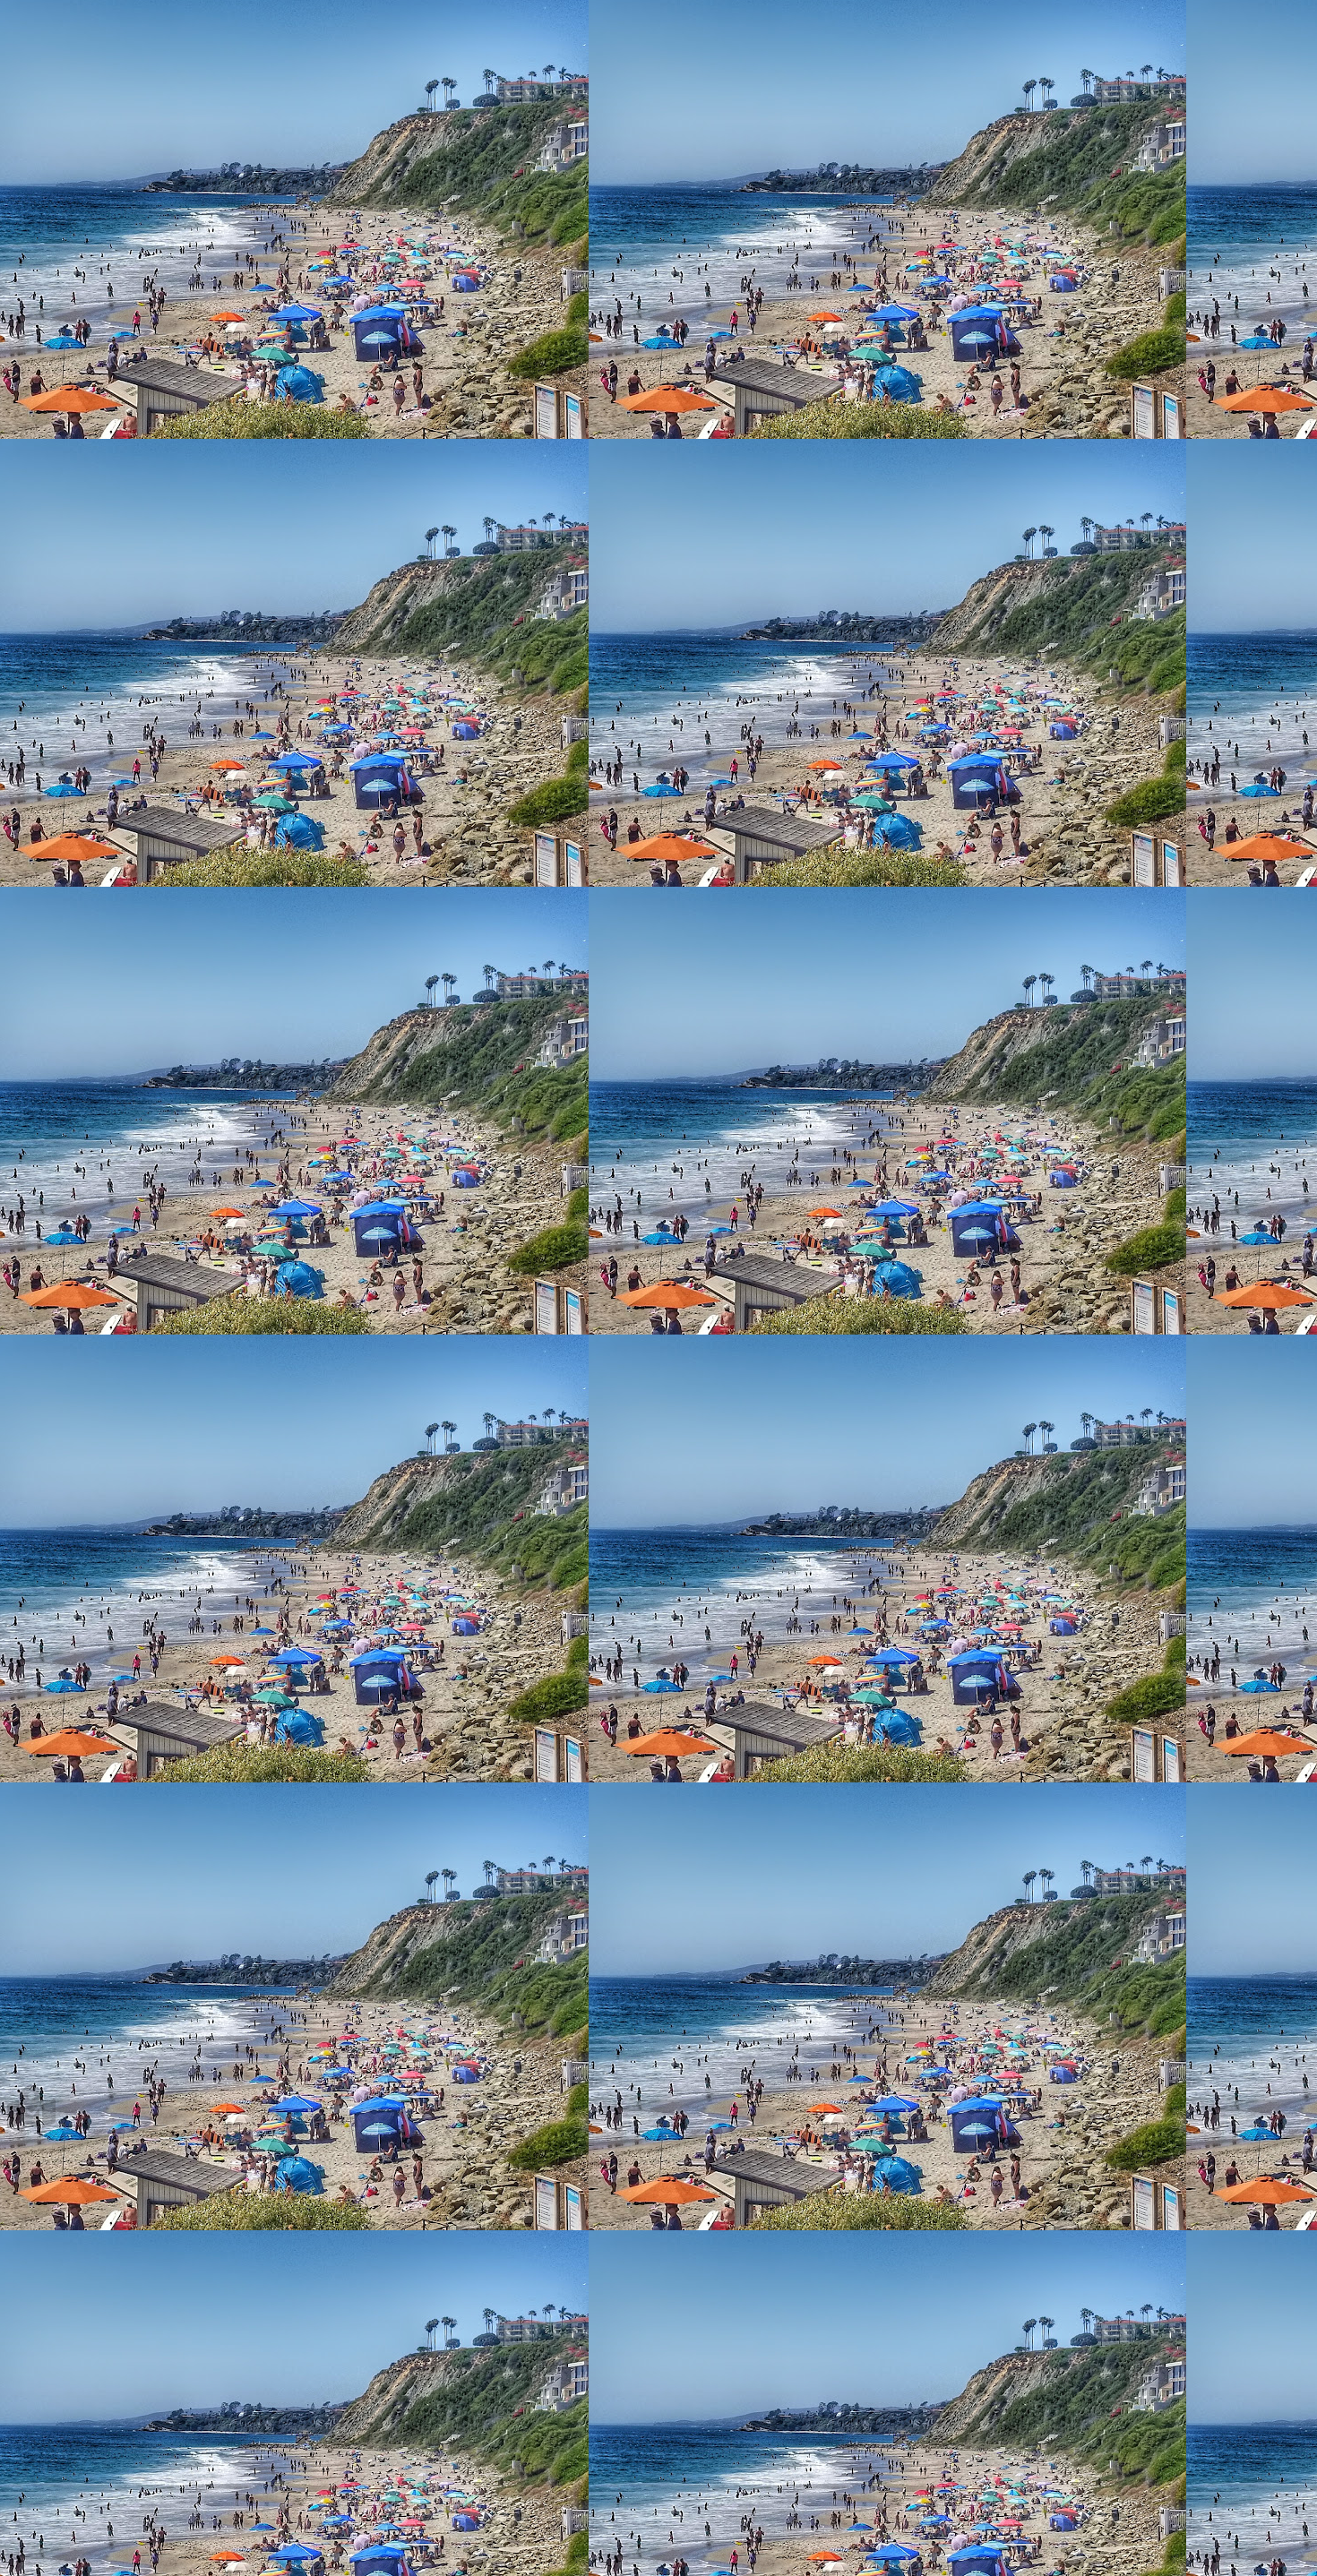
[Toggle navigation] (14, 17)
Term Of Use (44, 66)
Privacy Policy (48, 50)
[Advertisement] (545, 318)
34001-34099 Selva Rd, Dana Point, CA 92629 (158, 154)
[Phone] (50, 1009)
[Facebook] (49, 1039)
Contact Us (39, 34)
